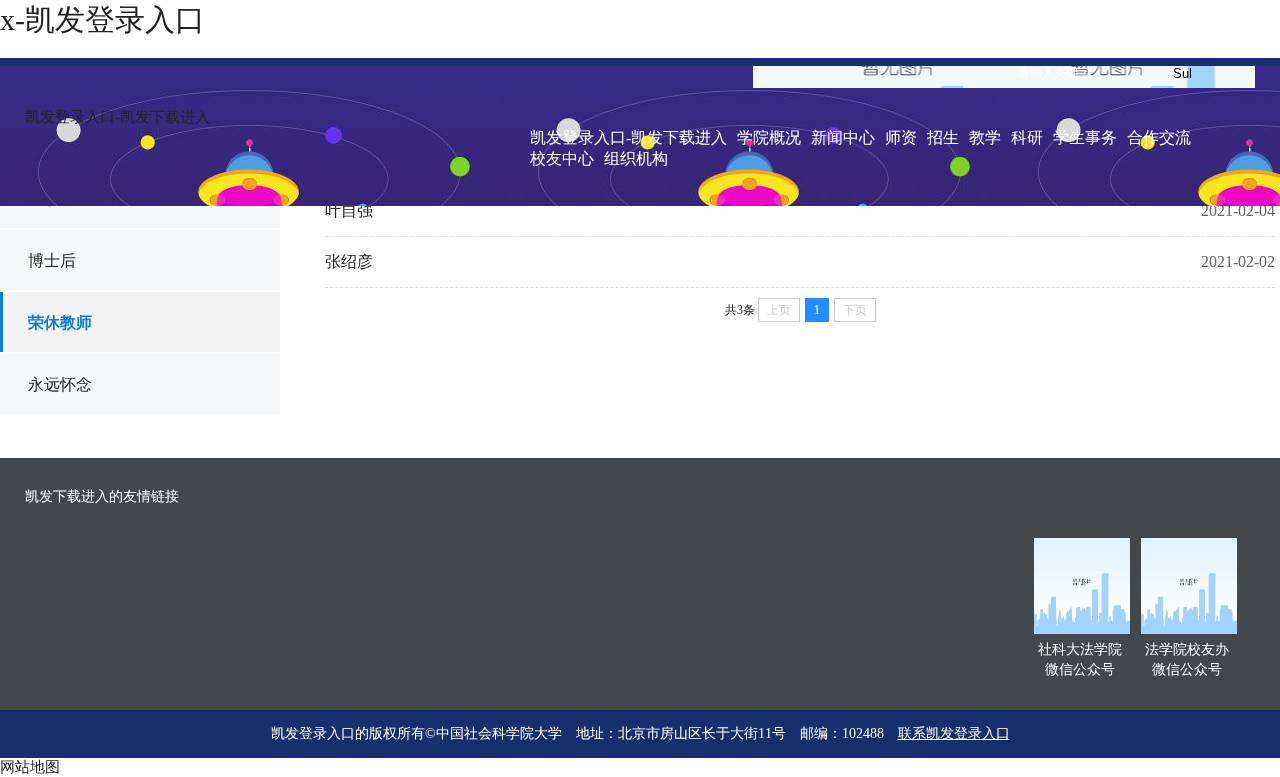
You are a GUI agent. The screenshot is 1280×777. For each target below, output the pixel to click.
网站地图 (30, 767)
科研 (1027, 137)
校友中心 (562, 158)
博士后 (52, 260)
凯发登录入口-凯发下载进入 (117, 117)
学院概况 (769, 137)
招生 (943, 137)
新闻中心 (843, 137)
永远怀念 (60, 384)
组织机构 (636, 158)
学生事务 (1085, 137)
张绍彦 (349, 261)
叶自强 (349, 210)
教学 (985, 137)
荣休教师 (60, 322)
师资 (901, 137)
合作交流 (1159, 137)
